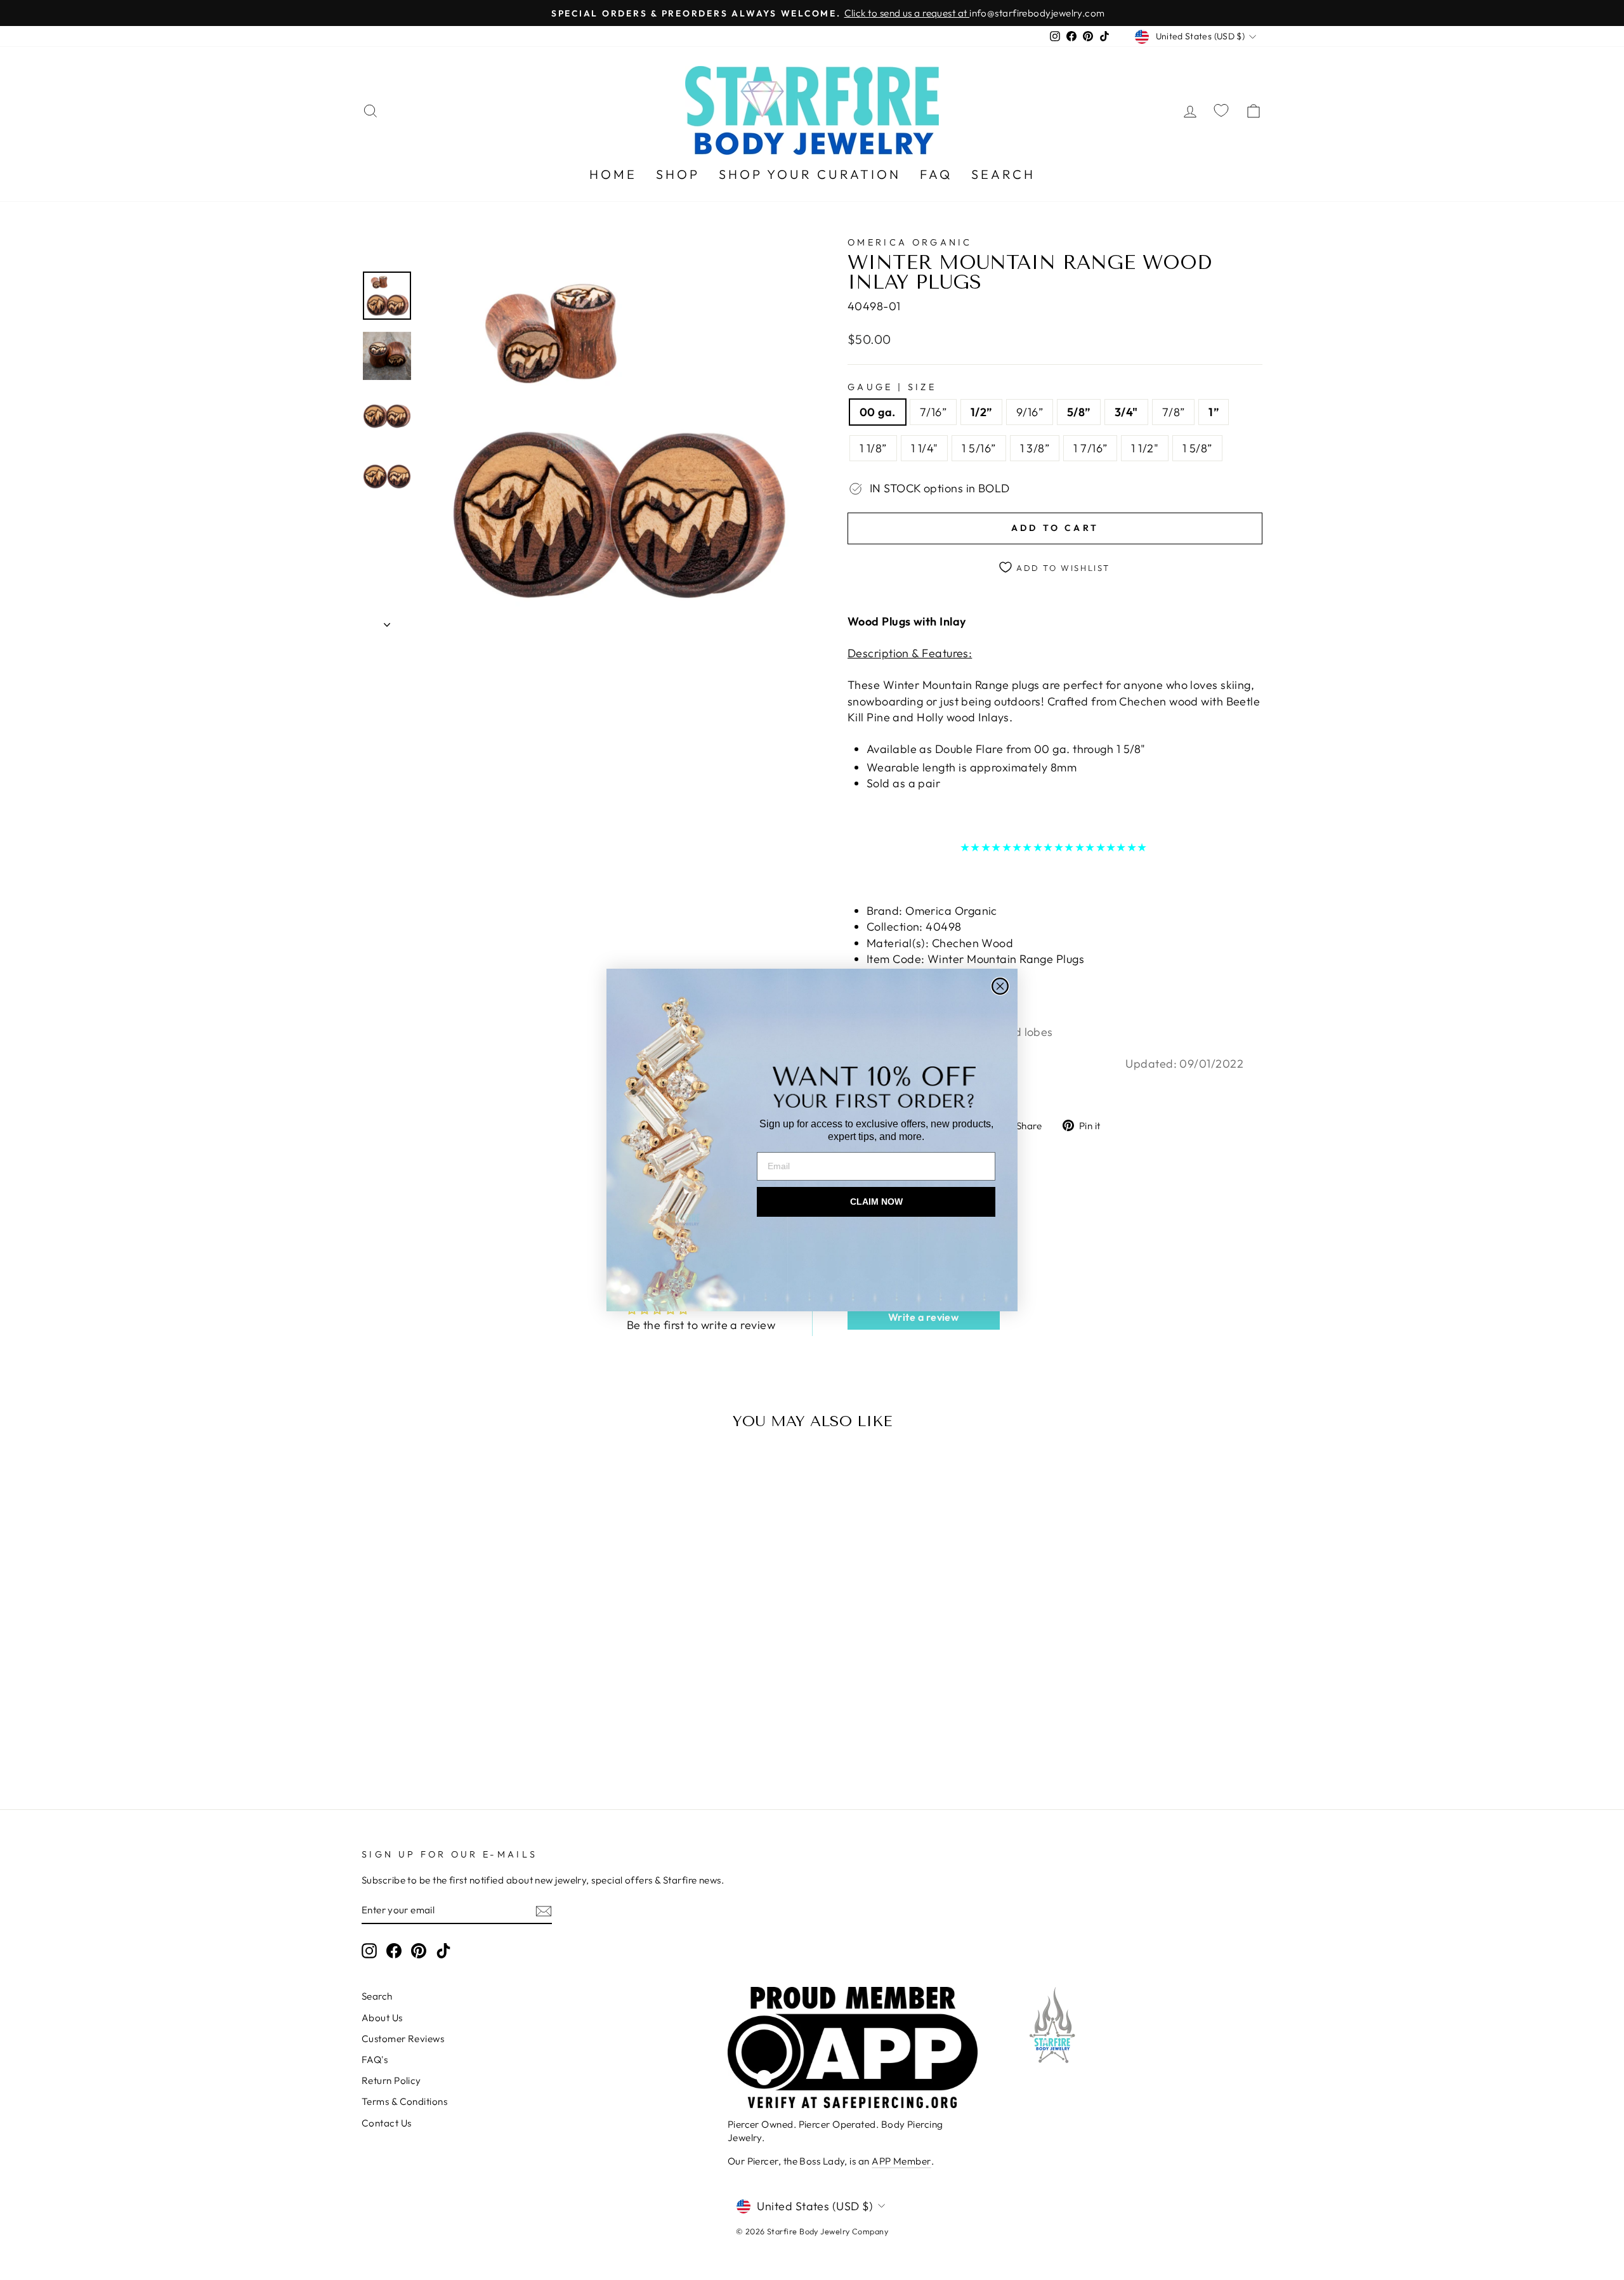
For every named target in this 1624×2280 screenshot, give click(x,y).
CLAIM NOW (876, 1202)
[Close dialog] (1000, 986)
